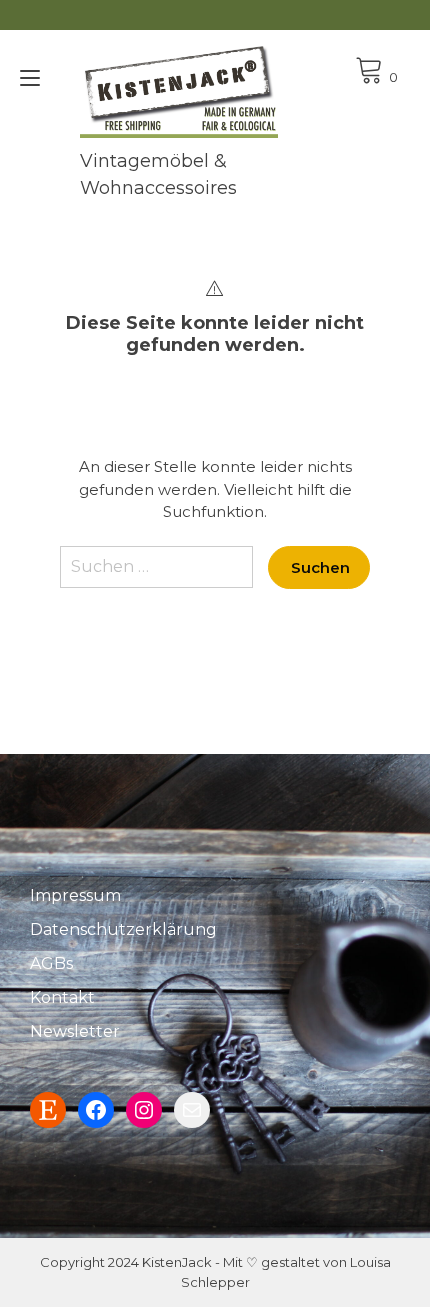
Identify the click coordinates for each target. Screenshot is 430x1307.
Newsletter (75, 1031)
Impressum (75, 895)
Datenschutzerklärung (123, 929)
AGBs (51, 963)
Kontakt (62, 997)
